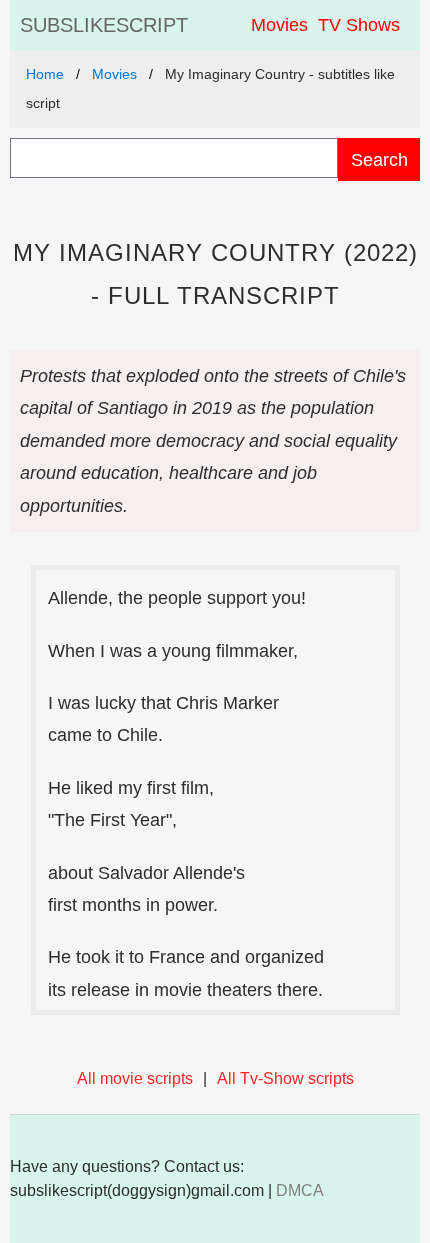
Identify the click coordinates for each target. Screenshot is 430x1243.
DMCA (300, 1190)
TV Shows (359, 25)
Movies (279, 25)
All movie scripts (135, 1078)
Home (45, 74)
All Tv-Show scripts (285, 1078)
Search (379, 159)
